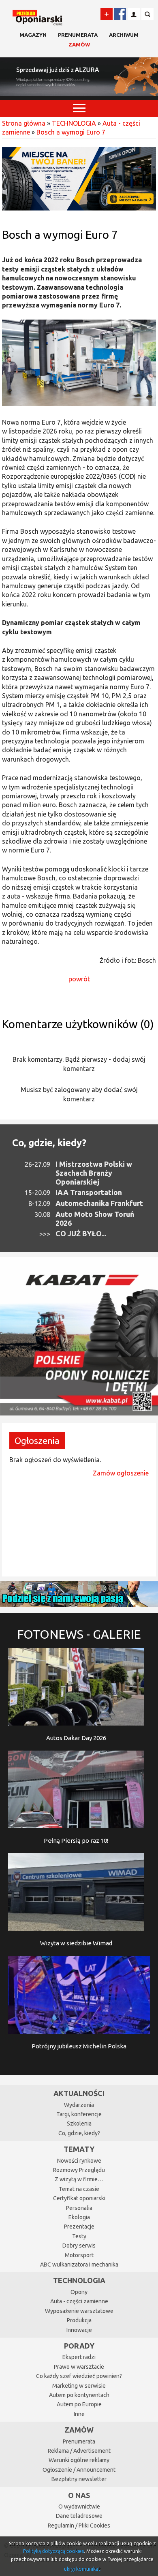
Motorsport (79, 2255)
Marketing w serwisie (79, 2386)
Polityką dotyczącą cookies (53, 2551)
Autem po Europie (79, 2404)
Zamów (79, 44)
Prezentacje (79, 2227)
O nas (79, 2495)
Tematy (79, 2149)
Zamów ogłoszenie (121, 1473)
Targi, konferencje (79, 2114)
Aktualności (79, 2093)
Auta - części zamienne (79, 2301)
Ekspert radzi (79, 2357)
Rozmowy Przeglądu (79, 2170)
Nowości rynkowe (79, 2161)
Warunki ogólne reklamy (79, 2460)
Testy (79, 2236)
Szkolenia (79, 2124)
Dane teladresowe (79, 2516)
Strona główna (24, 123)
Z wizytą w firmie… (79, 2179)
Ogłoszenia (37, 1441)
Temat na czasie (79, 2189)
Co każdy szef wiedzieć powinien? (79, 2376)
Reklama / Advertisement (79, 2451)
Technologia (79, 2280)
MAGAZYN (33, 35)
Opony (79, 2292)
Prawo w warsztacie (79, 2367)
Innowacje (79, 2330)
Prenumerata (78, 35)
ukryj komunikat (82, 2569)
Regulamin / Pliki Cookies (79, 2525)
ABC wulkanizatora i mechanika (79, 2265)
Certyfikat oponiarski (79, 2198)
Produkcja (79, 2320)
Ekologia (79, 2217)
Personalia (79, 2208)
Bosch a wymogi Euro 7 (71, 132)
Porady (79, 2346)
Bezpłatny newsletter (79, 2479)
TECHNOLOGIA (74, 123)
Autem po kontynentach (79, 2395)
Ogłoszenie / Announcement (79, 2470)
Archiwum (124, 35)
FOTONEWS (79, 1634)
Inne (79, 2414)
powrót (79, 979)
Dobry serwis (79, 2246)
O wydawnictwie (79, 2507)
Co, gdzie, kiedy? (49, 1143)
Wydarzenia (79, 2105)
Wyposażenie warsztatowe (79, 2311)
